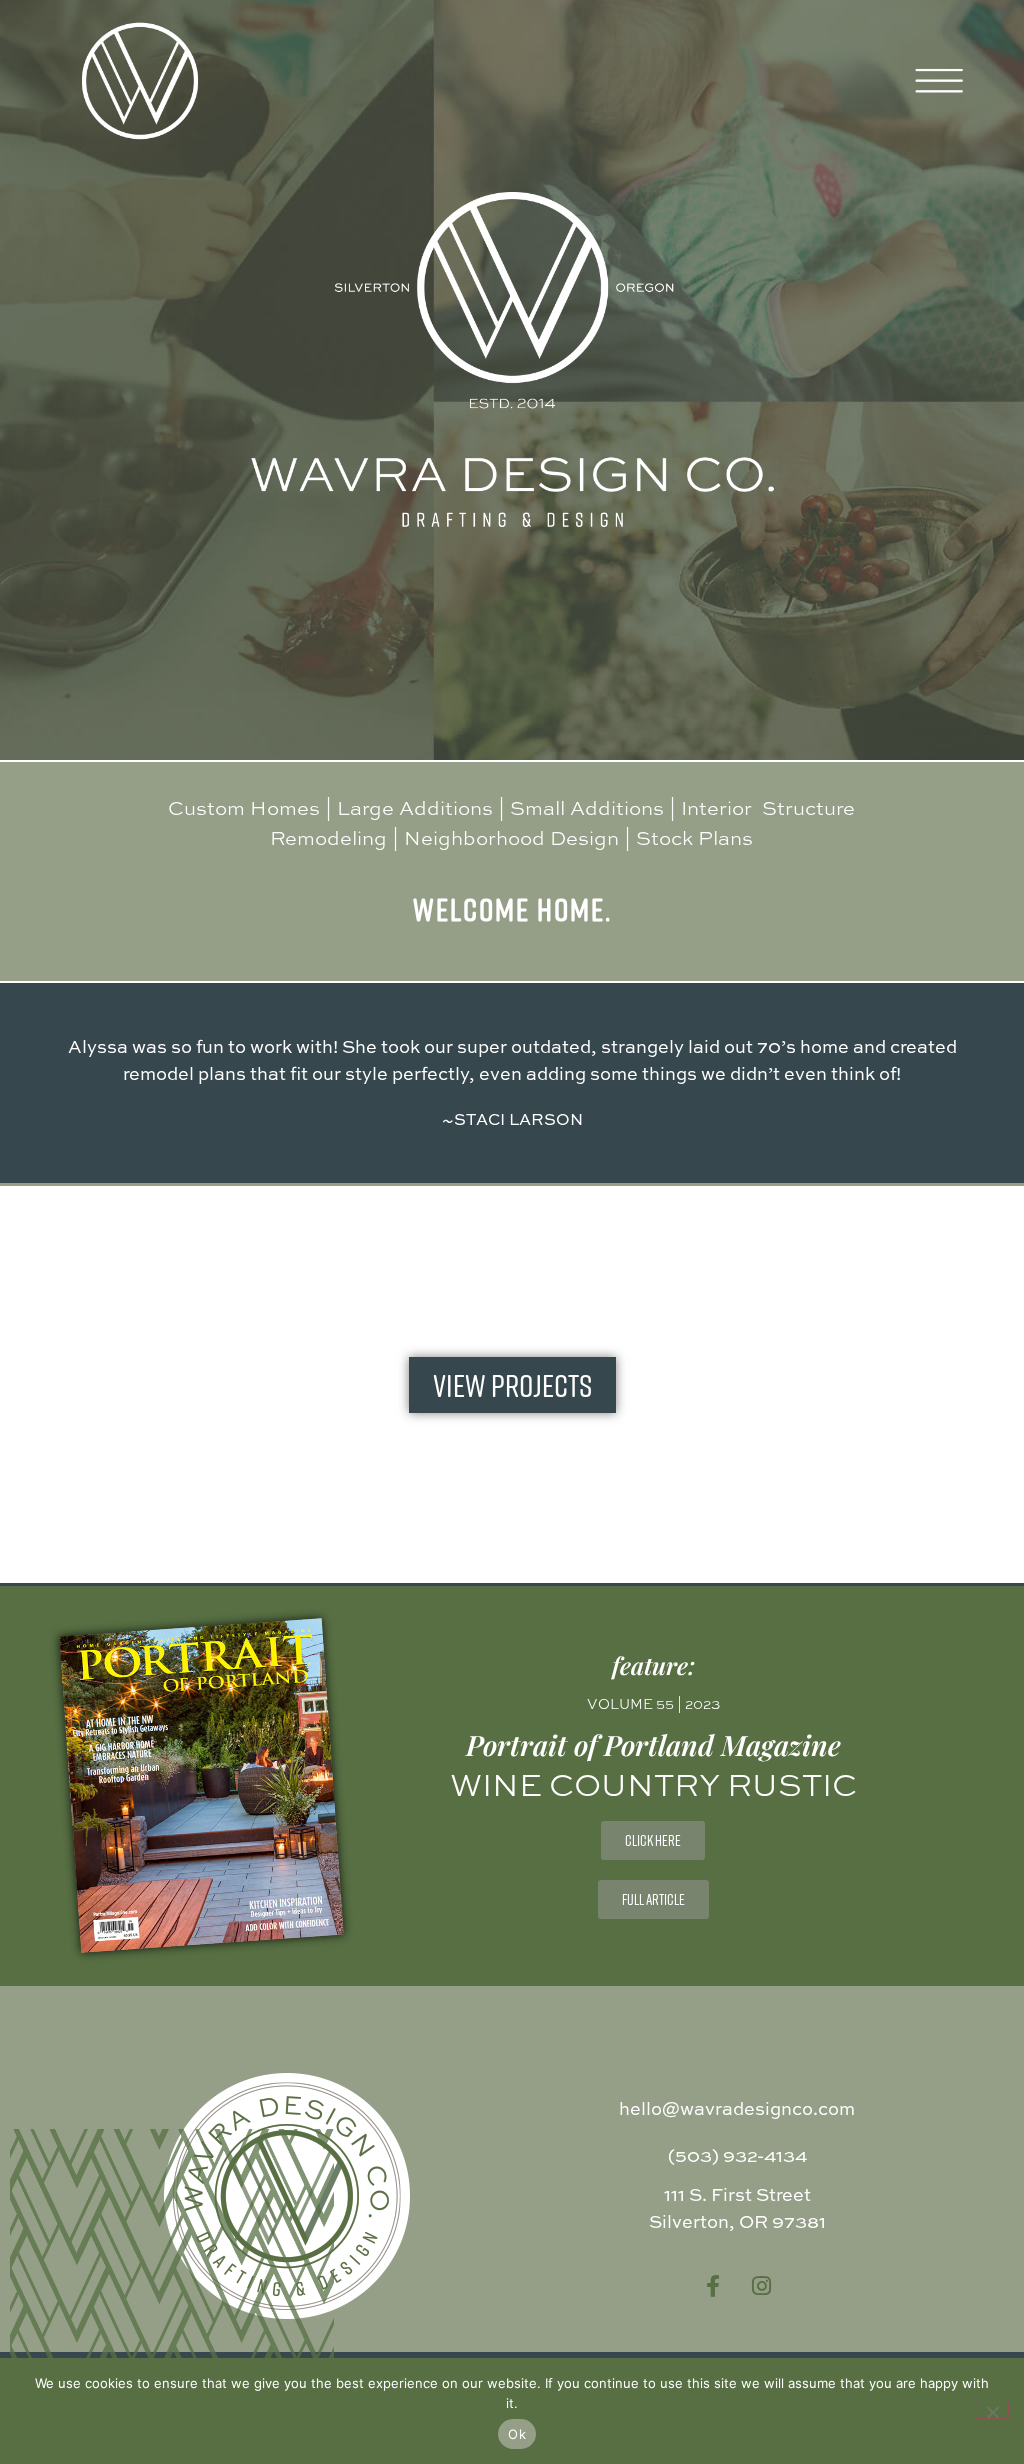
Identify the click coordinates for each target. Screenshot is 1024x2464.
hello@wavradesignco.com (737, 2108)
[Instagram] (761, 2286)
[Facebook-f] (713, 2286)
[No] (992, 2410)
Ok (517, 2434)
